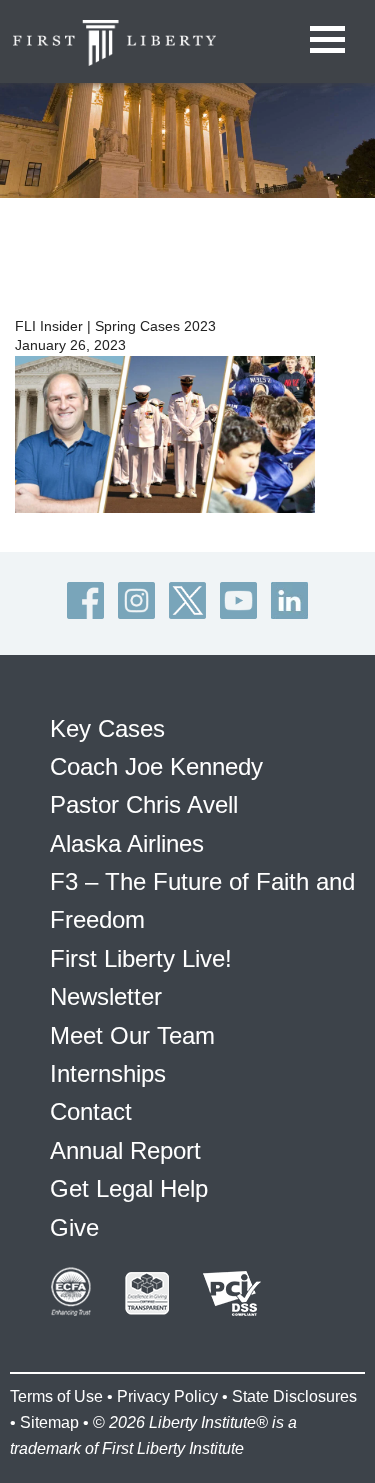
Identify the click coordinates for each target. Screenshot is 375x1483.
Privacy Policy (167, 1396)
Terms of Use (56, 1396)
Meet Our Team (132, 1035)
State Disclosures (294, 1396)
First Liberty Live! (141, 958)
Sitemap (49, 1422)
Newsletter (106, 996)
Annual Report (125, 1150)
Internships (108, 1073)
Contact (91, 1111)
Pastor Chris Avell (144, 804)
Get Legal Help (129, 1188)
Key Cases (107, 728)
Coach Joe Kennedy (156, 766)
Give (74, 1227)
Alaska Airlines (127, 843)
